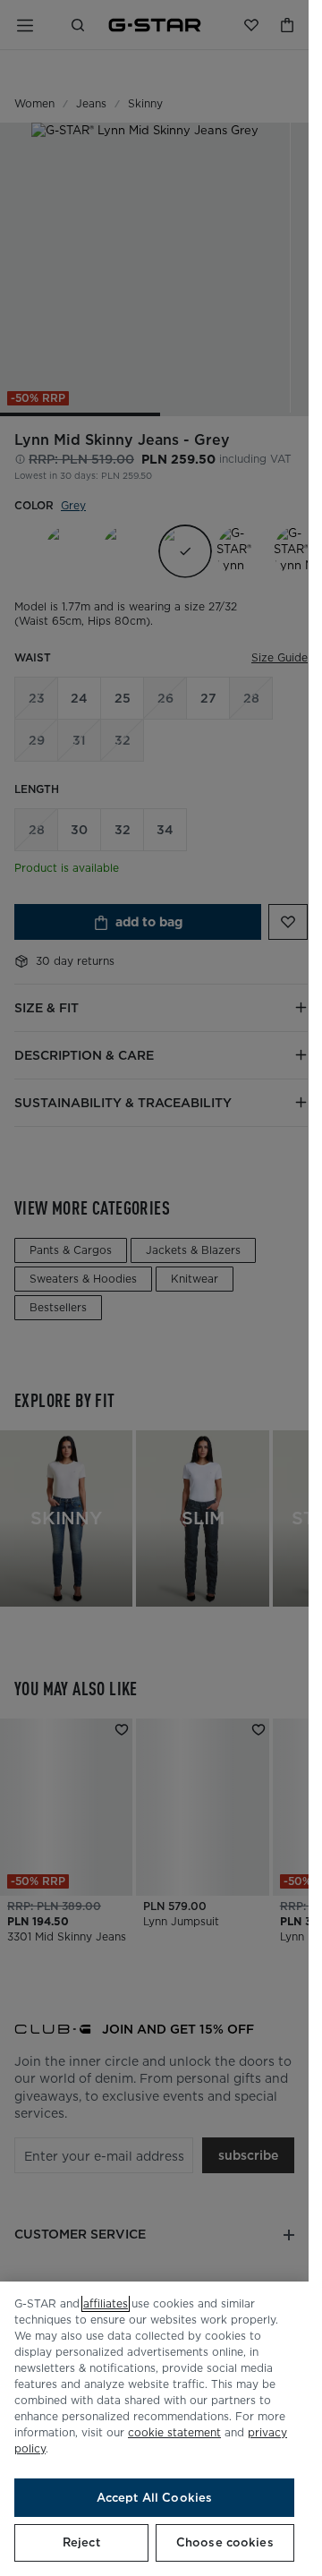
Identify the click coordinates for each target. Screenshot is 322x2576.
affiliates (106, 2303)
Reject (81, 2542)
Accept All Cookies (154, 2498)
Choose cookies (225, 2542)
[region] (154, 2429)
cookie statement (174, 2432)
